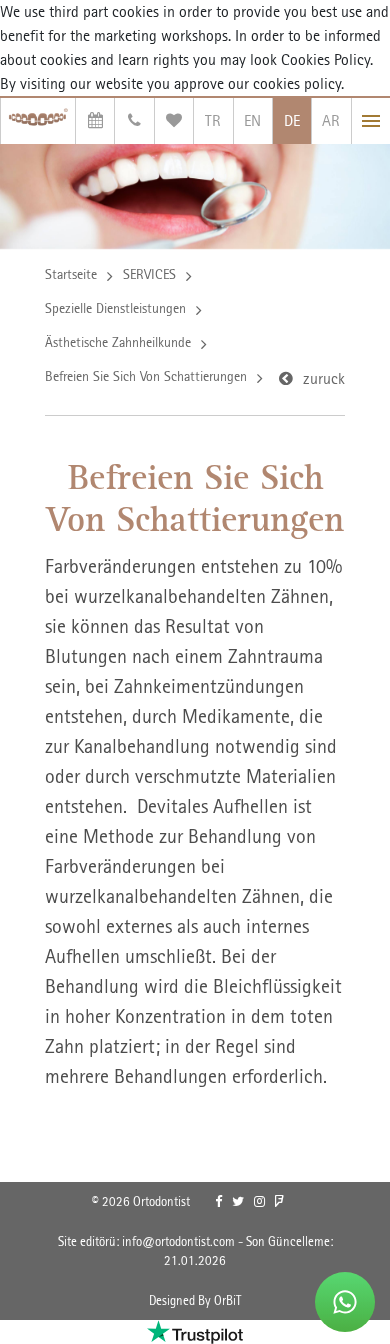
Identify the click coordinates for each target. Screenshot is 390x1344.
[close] (371, 121)
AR (331, 120)
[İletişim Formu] (134, 121)
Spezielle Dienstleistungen (115, 308)
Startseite (71, 274)
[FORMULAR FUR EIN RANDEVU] (95, 121)
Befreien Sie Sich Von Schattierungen (146, 376)
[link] (218, 1202)
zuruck (324, 378)
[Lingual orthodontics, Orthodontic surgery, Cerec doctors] (38, 121)
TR (213, 120)
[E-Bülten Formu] (174, 121)
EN (252, 120)
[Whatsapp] (345, 1302)
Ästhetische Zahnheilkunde (118, 342)
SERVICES (149, 274)
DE (292, 120)
